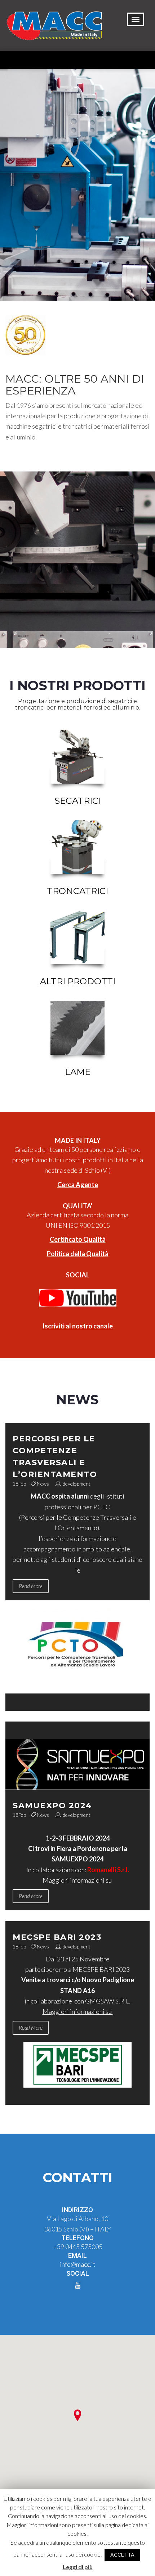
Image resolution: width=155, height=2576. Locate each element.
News (43, 1484)
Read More (31, 1586)
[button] (77, 2415)
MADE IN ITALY (78, 1140)
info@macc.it (78, 2264)
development (77, 1484)
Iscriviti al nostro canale (78, 1326)
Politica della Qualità (78, 1254)
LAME (78, 1072)
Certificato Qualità (78, 1239)
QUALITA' (77, 1206)
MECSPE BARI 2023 (57, 1937)
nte (93, 1185)
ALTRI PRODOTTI (78, 981)
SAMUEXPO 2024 (52, 1806)
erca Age (75, 1185)
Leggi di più (78, 2567)
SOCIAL (78, 1275)
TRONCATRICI (77, 891)
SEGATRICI (78, 801)
